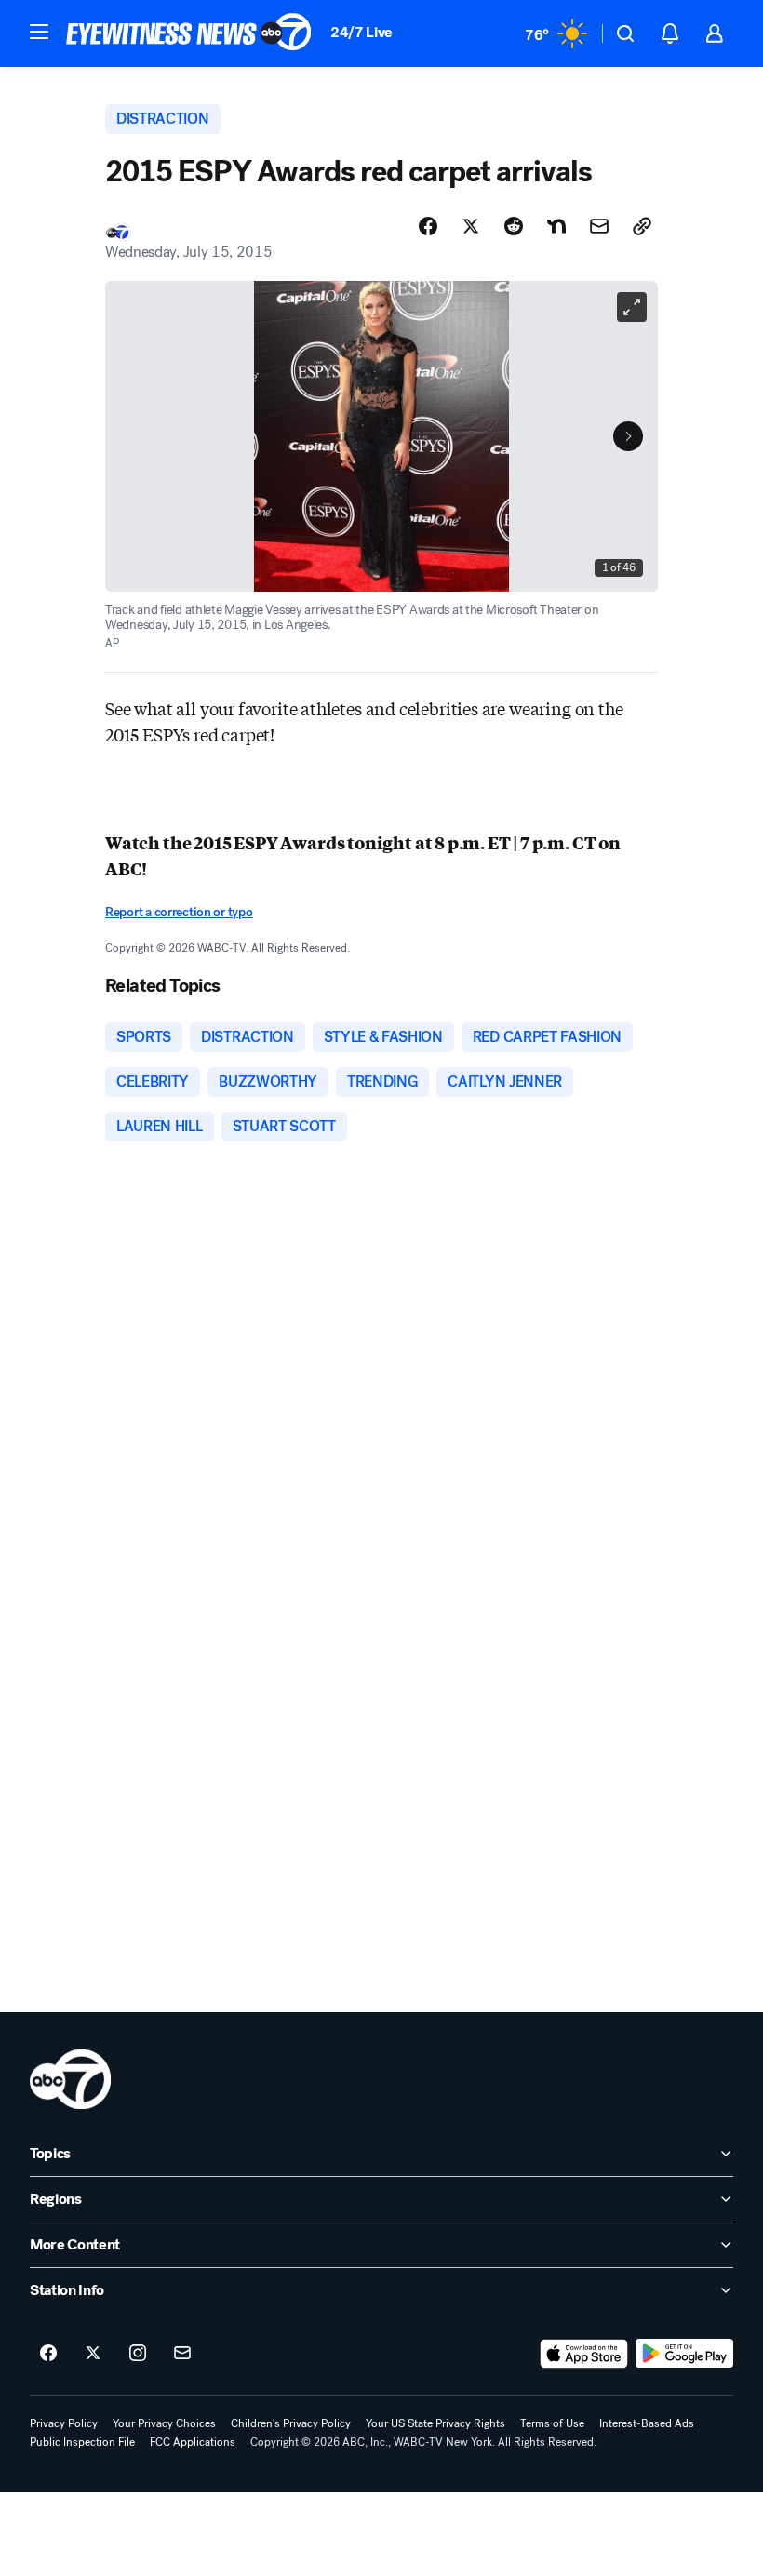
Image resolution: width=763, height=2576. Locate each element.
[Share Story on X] (471, 226)
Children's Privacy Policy (291, 2423)
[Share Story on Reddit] (514, 226)
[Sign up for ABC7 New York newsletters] (182, 2354)
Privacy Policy (64, 2423)
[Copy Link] (642, 226)
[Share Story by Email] (599, 226)
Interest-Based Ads (647, 2423)
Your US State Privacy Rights (435, 2423)
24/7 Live (361, 32)
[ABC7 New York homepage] (189, 33)
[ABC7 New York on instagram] (138, 2354)
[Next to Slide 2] (628, 436)
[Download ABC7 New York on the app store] (584, 2354)
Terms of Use (552, 2423)
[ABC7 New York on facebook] (48, 2354)
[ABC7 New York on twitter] (93, 2354)
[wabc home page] (70, 2079)
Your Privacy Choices (164, 2423)
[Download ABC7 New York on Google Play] (684, 2354)
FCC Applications (193, 2442)
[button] (39, 32)
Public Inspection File (82, 2442)
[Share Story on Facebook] (428, 226)
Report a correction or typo (179, 912)
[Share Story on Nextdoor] (556, 226)
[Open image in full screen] (632, 307)
